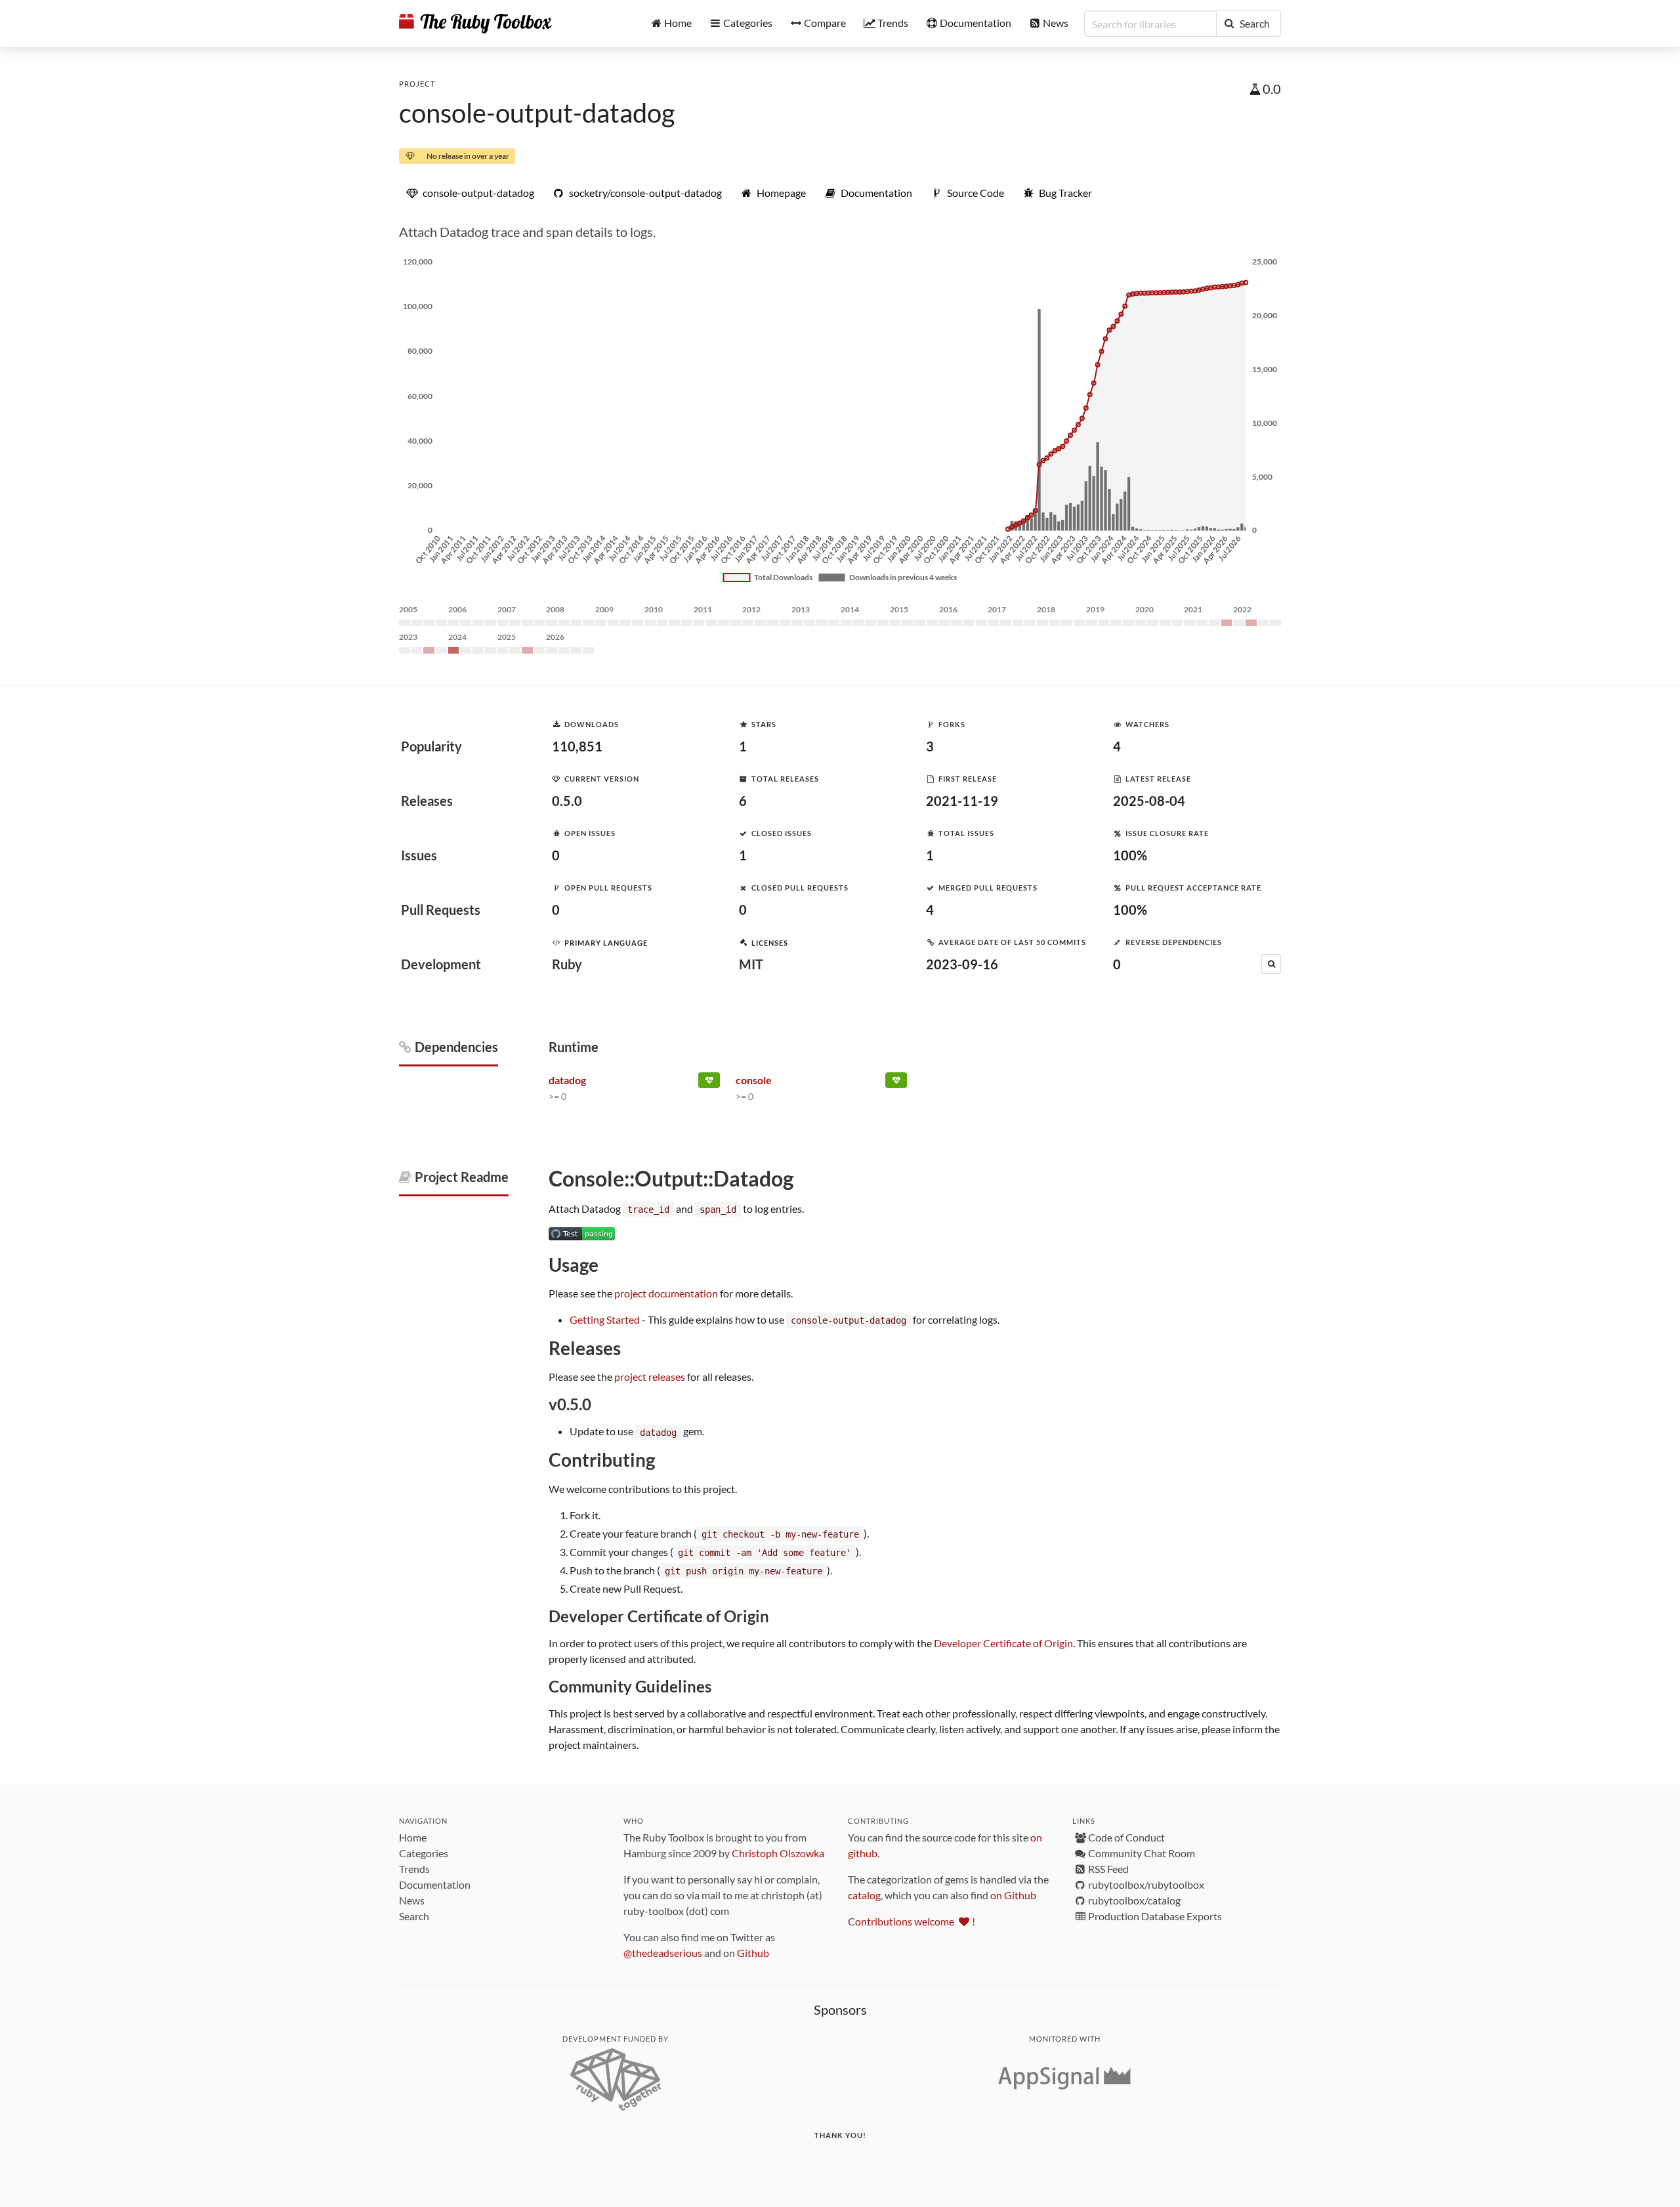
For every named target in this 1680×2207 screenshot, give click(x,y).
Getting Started (605, 1319)
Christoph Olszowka (778, 1853)
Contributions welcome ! (912, 1921)
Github (753, 1953)
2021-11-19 (962, 801)
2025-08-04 (1149, 801)
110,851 (577, 746)
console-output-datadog (537, 113)
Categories (424, 1853)
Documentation (435, 1884)
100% (1130, 855)
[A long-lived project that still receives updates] (896, 1083)
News (412, 1900)
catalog (864, 1895)
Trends (414, 1869)
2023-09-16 (962, 964)
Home (413, 1837)
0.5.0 (567, 801)
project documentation (666, 1293)
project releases (650, 1377)
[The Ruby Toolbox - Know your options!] (475, 24)
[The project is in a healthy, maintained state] (709, 1083)
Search (414, 1916)
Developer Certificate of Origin (1003, 1643)
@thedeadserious (663, 1953)
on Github (1013, 1895)
